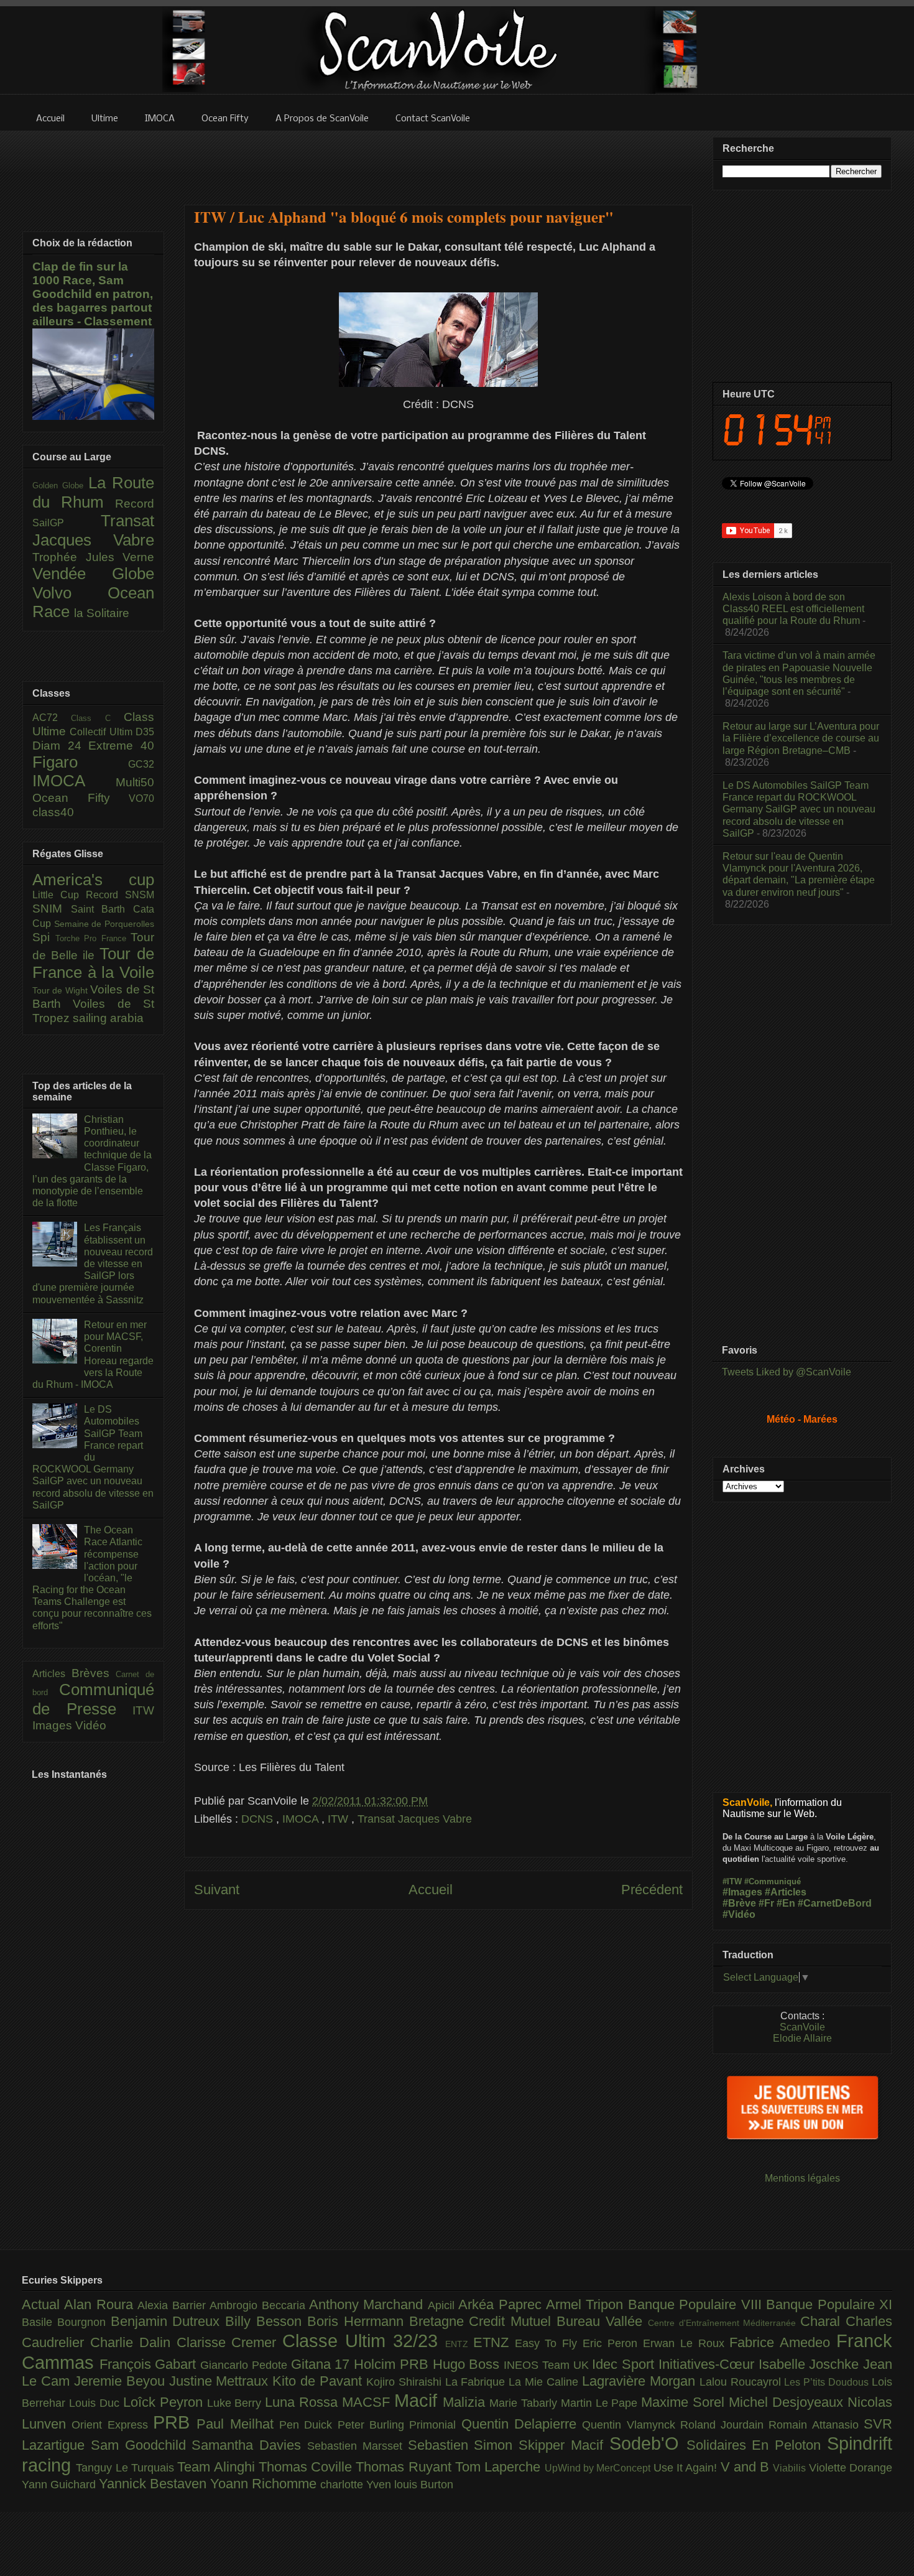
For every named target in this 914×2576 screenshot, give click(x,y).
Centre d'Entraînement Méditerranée (724, 2323)
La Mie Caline (545, 2382)
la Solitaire (102, 613)
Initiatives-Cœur (709, 2364)
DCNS (259, 1819)
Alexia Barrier (173, 2305)
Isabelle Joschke (811, 2364)
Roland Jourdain (725, 2425)
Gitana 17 (322, 2364)
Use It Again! (687, 2468)
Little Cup (59, 895)
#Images (742, 1892)
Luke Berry (236, 2403)
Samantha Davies (249, 2445)
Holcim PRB (393, 2364)
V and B (747, 2467)
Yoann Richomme (265, 2484)
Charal (823, 2321)
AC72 (52, 718)
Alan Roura (101, 2304)
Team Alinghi (218, 2467)
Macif (418, 2401)
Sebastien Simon (464, 2445)
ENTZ (459, 2344)
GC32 (141, 764)
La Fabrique (477, 2382)
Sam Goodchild (141, 2445)
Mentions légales (802, 2178)
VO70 (141, 798)
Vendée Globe (93, 574)
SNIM (52, 909)
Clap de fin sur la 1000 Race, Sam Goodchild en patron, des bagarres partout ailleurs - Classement (93, 294)
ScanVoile (802, 2027)
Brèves (94, 1673)
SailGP (67, 523)
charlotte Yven (357, 2485)
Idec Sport (625, 2364)
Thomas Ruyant (405, 2467)
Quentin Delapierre (522, 2424)
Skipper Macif (564, 2445)
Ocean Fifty (81, 798)
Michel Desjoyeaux (788, 2402)
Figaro (80, 762)
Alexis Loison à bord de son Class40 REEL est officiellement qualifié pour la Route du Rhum (793, 609)
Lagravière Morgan (641, 2381)
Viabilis (791, 2468)
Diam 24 (60, 746)
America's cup (93, 880)
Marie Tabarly (525, 2403)
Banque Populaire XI (829, 2304)
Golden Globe (60, 486)
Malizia (466, 2402)
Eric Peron (613, 2343)
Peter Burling (374, 2425)
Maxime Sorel (685, 2402)
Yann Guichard (60, 2485)
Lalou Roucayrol (742, 2382)
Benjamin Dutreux (168, 2321)
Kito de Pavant (319, 2381)
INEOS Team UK (548, 2365)
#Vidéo (739, 1914)
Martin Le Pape (601, 2403)
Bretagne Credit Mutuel (483, 2321)
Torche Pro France (93, 938)
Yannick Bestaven (155, 2484)
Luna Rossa (303, 2402)
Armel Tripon (587, 2304)
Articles (52, 1674)
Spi (44, 937)
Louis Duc (96, 2403)
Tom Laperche (500, 2467)
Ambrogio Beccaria (259, 2305)
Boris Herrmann (358, 2321)
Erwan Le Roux (686, 2343)
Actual (43, 2304)
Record (135, 504)
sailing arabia (108, 1018)
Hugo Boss (468, 2364)
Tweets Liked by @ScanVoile (787, 1372)
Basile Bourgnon (66, 2322)
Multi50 (135, 782)
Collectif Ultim (103, 732)
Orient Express (112, 2425)
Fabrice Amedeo (783, 2342)
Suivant (217, 1890)
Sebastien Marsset (358, 2446)
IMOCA (302, 1819)
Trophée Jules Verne (93, 557)
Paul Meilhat (238, 2424)
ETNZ (494, 2342)
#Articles (786, 1892)
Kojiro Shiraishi (406, 2382)
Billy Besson (266, 2321)
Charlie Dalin (133, 2342)
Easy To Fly (549, 2343)
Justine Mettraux (221, 2381)
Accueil (431, 1890)
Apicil (443, 2305)
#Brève (739, 1903)
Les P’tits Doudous (828, 2382)
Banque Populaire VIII (697, 2304)
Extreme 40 (121, 746)
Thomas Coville (307, 2467)
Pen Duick (308, 2425)
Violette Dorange (851, 2468)
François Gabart (150, 2364)
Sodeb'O (648, 2443)
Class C (97, 718)
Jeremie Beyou (122, 2381)
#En (786, 1903)
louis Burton (424, 2485)
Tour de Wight (61, 990)
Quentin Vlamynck (631, 2425)
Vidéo (91, 1725)
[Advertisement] (438, 160)
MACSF (368, 2402)
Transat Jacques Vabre (415, 1819)
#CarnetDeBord (835, 1903)
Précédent (652, 1890)
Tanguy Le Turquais (127, 2468)
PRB (175, 2422)
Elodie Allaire (802, 2038)
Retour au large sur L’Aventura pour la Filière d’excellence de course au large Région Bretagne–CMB (801, 738)
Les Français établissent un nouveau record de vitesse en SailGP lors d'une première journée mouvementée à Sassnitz (93, 1263)
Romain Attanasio (816, 2425)
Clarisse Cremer (230, 2342)
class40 (53, 812)
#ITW (732, 1881)
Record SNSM (120, 895)
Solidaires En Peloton (757, 2445)
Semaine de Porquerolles (104, 924)
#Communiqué (773, 1881)
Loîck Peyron (165, 2402)
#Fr (766, 1903)
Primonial (435, 2425)
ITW (339, 1819)
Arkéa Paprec (502, 2304)
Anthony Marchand (368, 2304)
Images (54, 1725)
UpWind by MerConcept (599, 2468)
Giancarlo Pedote (245, 2365)
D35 (145, 732)
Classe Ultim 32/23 (364, 2341)
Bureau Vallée (602, 2321)
